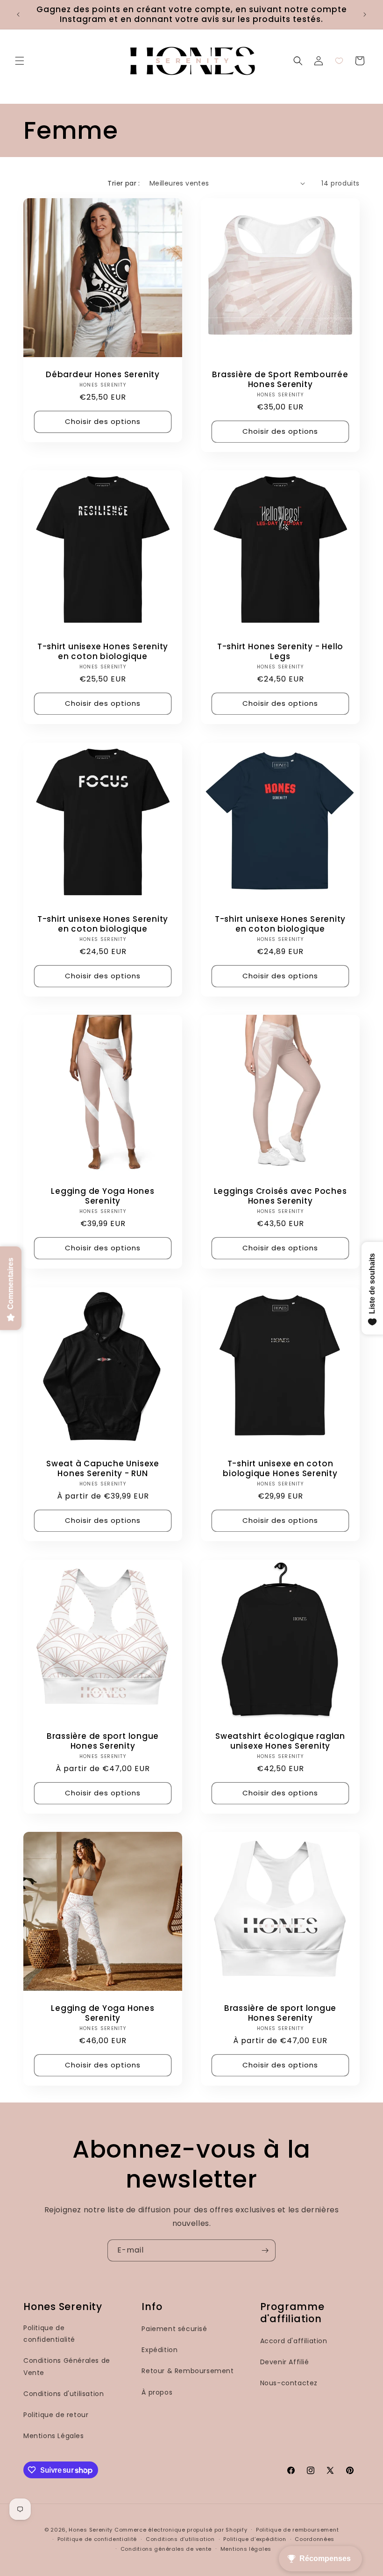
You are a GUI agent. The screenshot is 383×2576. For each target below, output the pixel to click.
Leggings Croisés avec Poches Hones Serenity (280, 1196)
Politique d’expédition (255, 2539)
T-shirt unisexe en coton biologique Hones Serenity (280, 1469)
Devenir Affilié (285, 2362)
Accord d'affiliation (294, 2341)
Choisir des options (103, 421)
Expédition (160, 2350)
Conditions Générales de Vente (67, 2366)
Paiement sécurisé (174, 2329)
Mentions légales (246, 2549)
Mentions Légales (54, 2436)
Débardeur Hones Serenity (103, 375)
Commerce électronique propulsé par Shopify (181, 2530)
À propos (157, 2392)
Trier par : (124, 183)
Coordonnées (315, 2539)
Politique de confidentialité (49, 2334)
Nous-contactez (289, 2383)
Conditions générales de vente (166, 2549)
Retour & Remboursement (188, 2371)
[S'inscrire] (265, 2250)
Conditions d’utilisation (180, 2539)
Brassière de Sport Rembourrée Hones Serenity (280, 380)
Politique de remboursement (297, 2530)
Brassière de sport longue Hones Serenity (103, 1741)
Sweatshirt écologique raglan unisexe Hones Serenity (280, 1741)
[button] (20, 61)
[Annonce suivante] (365, 14)
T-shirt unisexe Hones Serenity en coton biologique (103, 652)
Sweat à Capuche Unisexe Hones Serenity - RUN (103, 1469)
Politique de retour (56, 2415)
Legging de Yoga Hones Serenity (103, 1196)
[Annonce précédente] (18, 14)
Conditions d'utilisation (64, 2394)
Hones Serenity (91, 2530)
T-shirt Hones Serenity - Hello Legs (280, 652)
